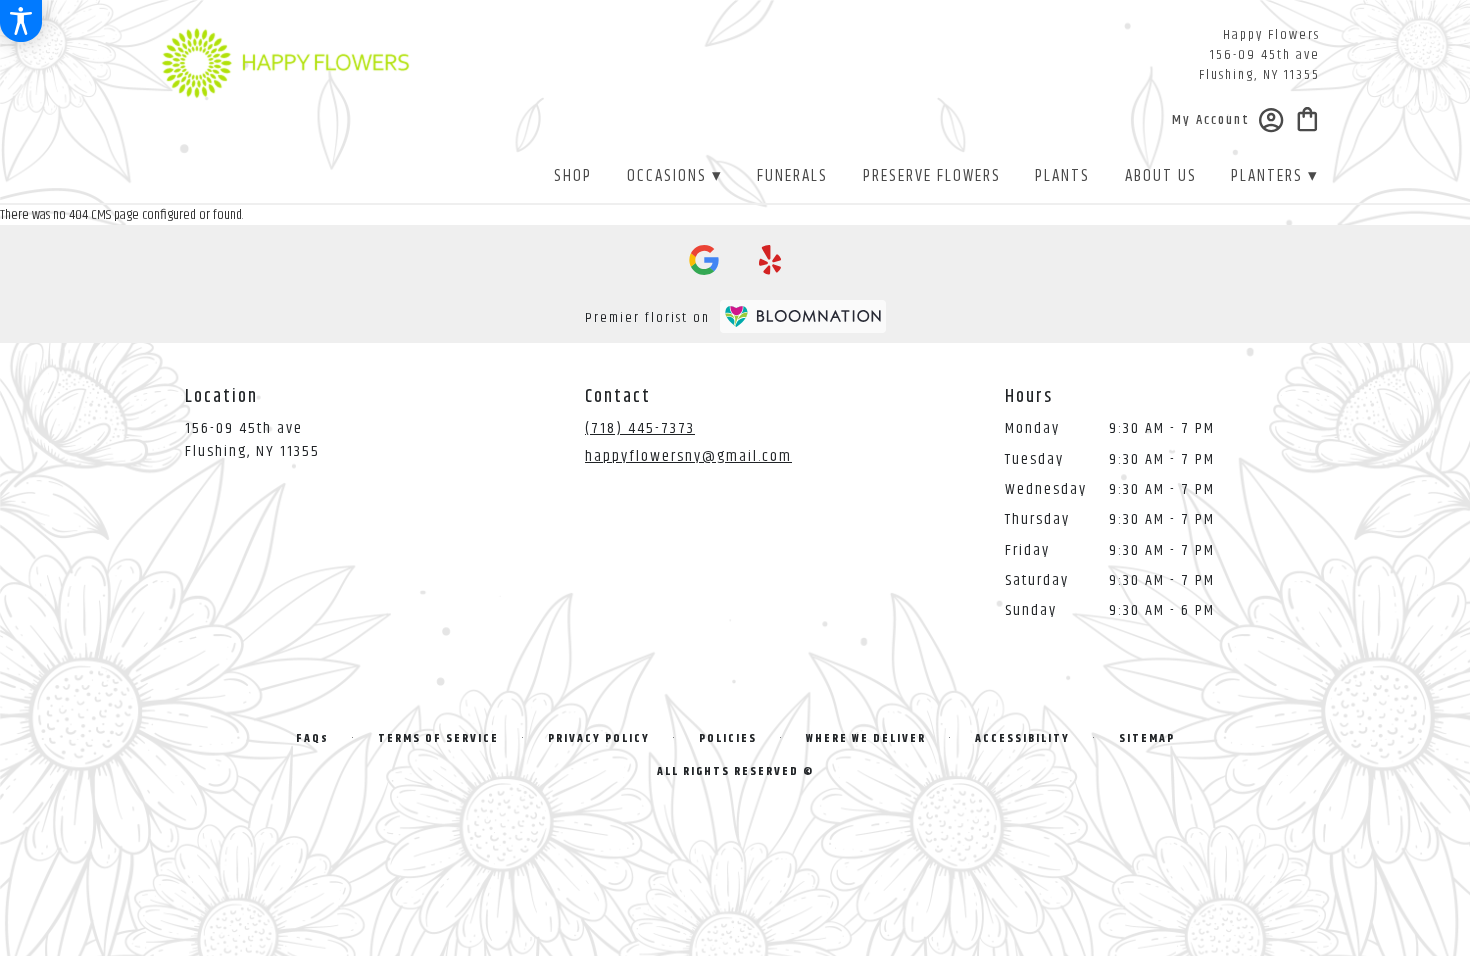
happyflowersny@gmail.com (688, 456)
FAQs (312, 738)
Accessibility (1022, 738)
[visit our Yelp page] (770, 260)
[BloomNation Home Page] (803, 316)
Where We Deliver (866, 738)
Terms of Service (438, 738)
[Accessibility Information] (21, 21)
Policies (728, 738)
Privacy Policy (599, 738)
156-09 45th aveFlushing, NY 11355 (252, 439)
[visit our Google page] (704, 260)
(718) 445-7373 (640, 428)
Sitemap (1147, 738)
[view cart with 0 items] (1307, 117)
